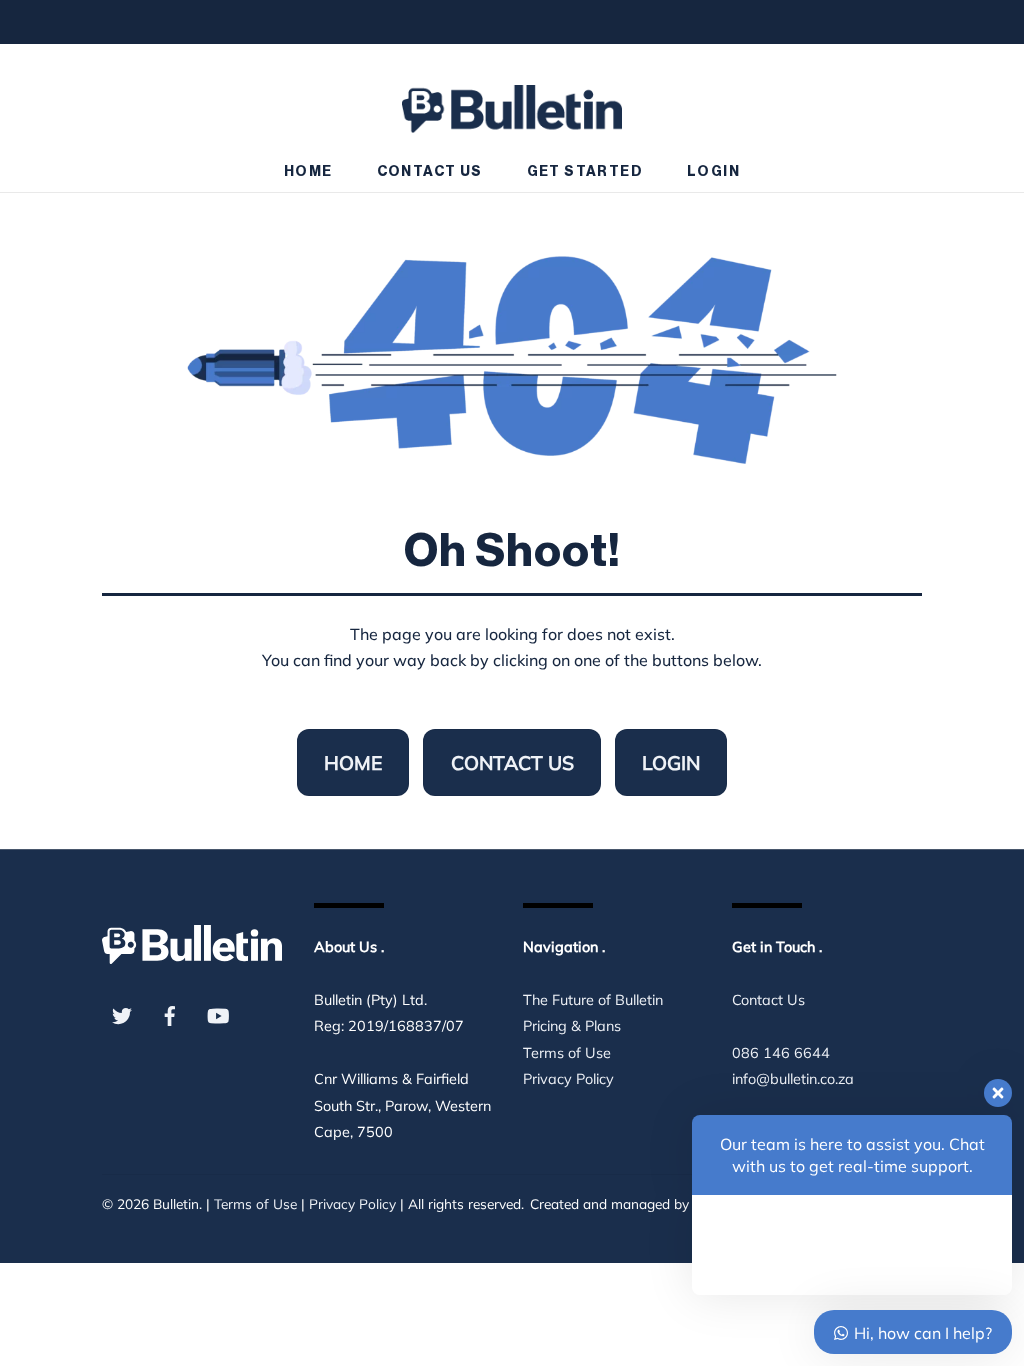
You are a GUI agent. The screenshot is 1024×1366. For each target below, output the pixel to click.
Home (308, 172)
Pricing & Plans (572, 1026)
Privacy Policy (568, 1079)
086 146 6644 (781, 1053)
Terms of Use (567, 1053)
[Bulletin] (512, 99)
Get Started (585, 172)
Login (713, 172)
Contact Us (430, 172)
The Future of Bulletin (593, 1000)
